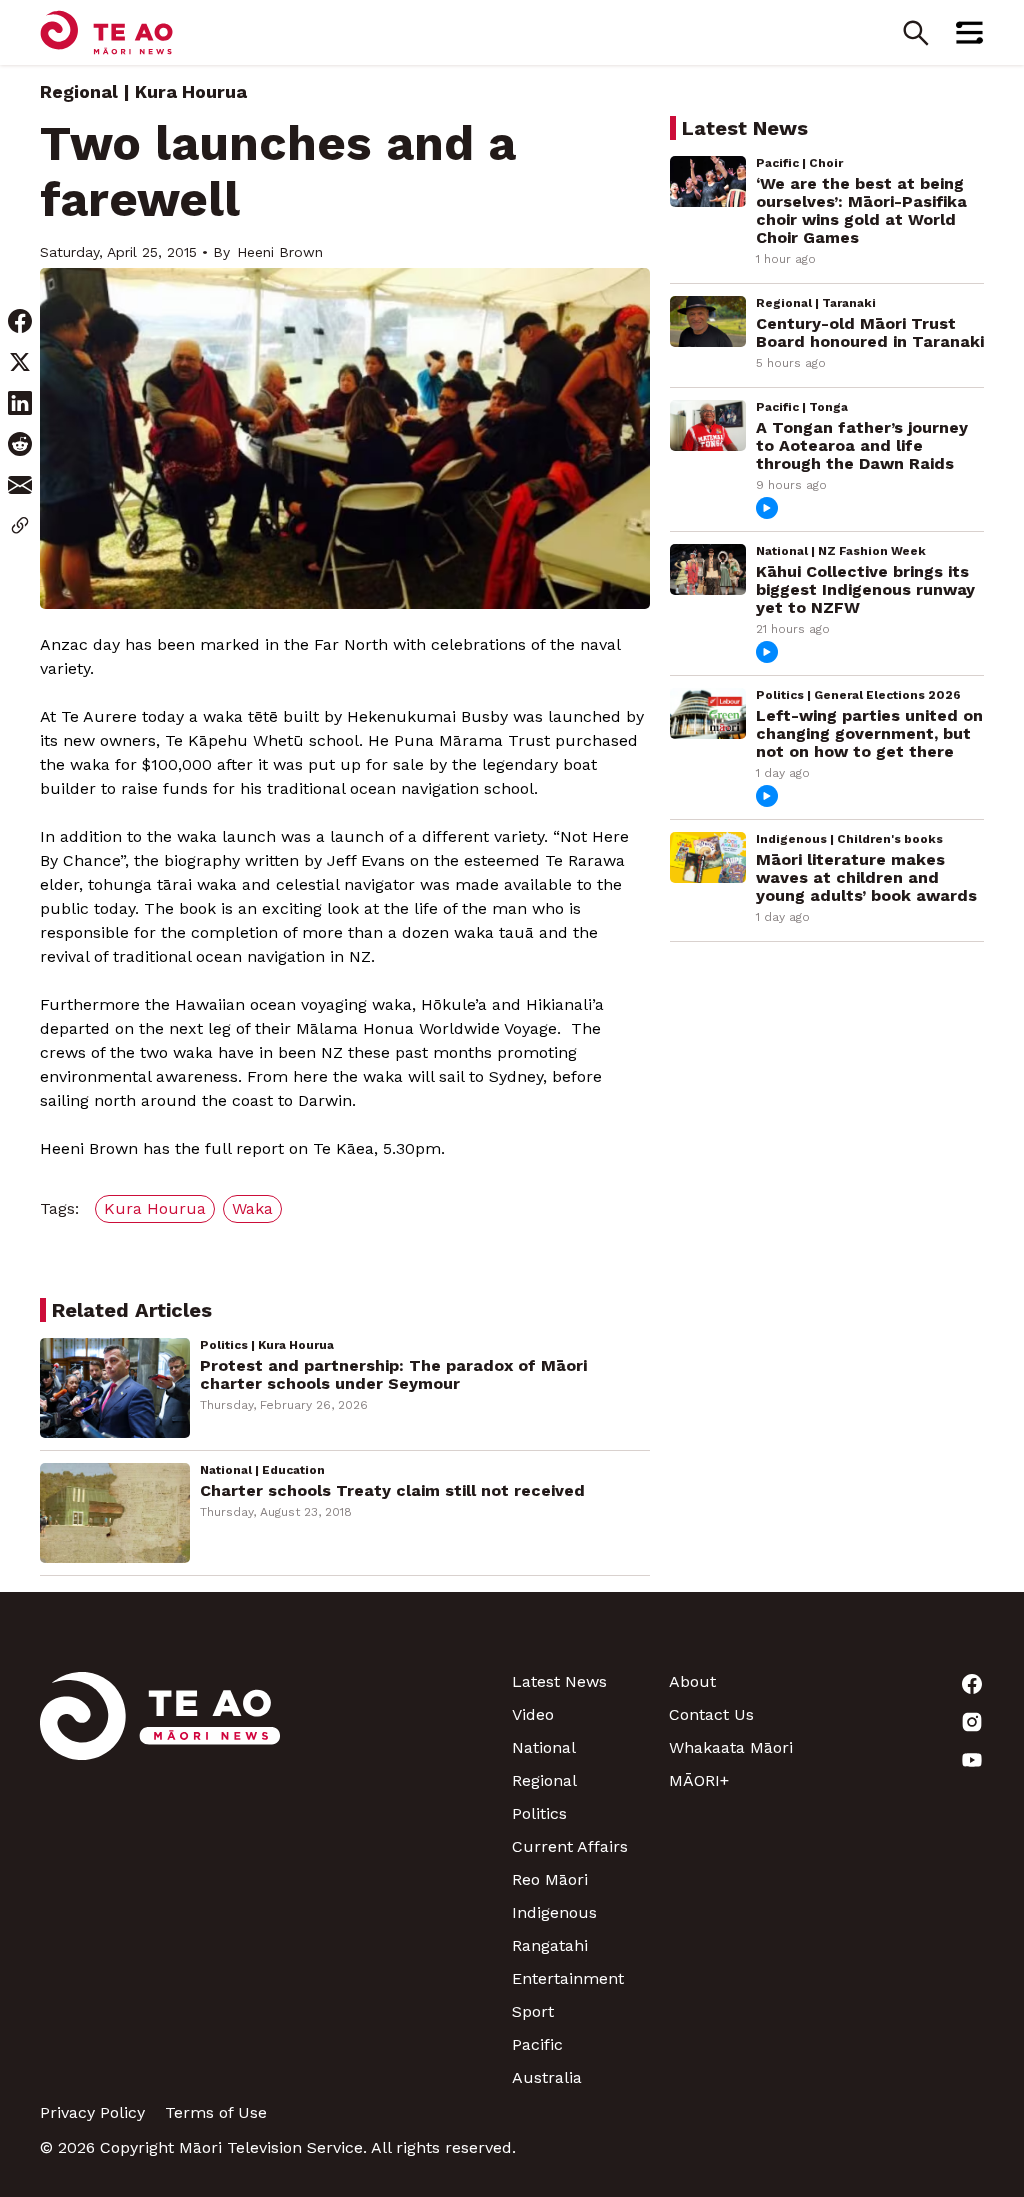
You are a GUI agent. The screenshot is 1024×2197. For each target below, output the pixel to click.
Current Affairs (570, 1846)
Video (533, 1714)
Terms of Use (216, 2112)
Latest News (559, 1681)
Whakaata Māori (731, 1747)
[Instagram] (905, 1722)
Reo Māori (550, 1879)
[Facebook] (905, 1684)
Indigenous (554, 1912)
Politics (539, 1813)
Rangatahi (550, 1945)
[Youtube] (905, 1760)
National (544, 1747)
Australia (547, 2077)
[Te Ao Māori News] (160, 1879)
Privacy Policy (92, 2112)
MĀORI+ (699, 1780)
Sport (533, 2011)
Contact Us (711, 1714)
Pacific (537, 2044)
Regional (79, 91)
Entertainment (568, 1978)
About (692, 1681)
